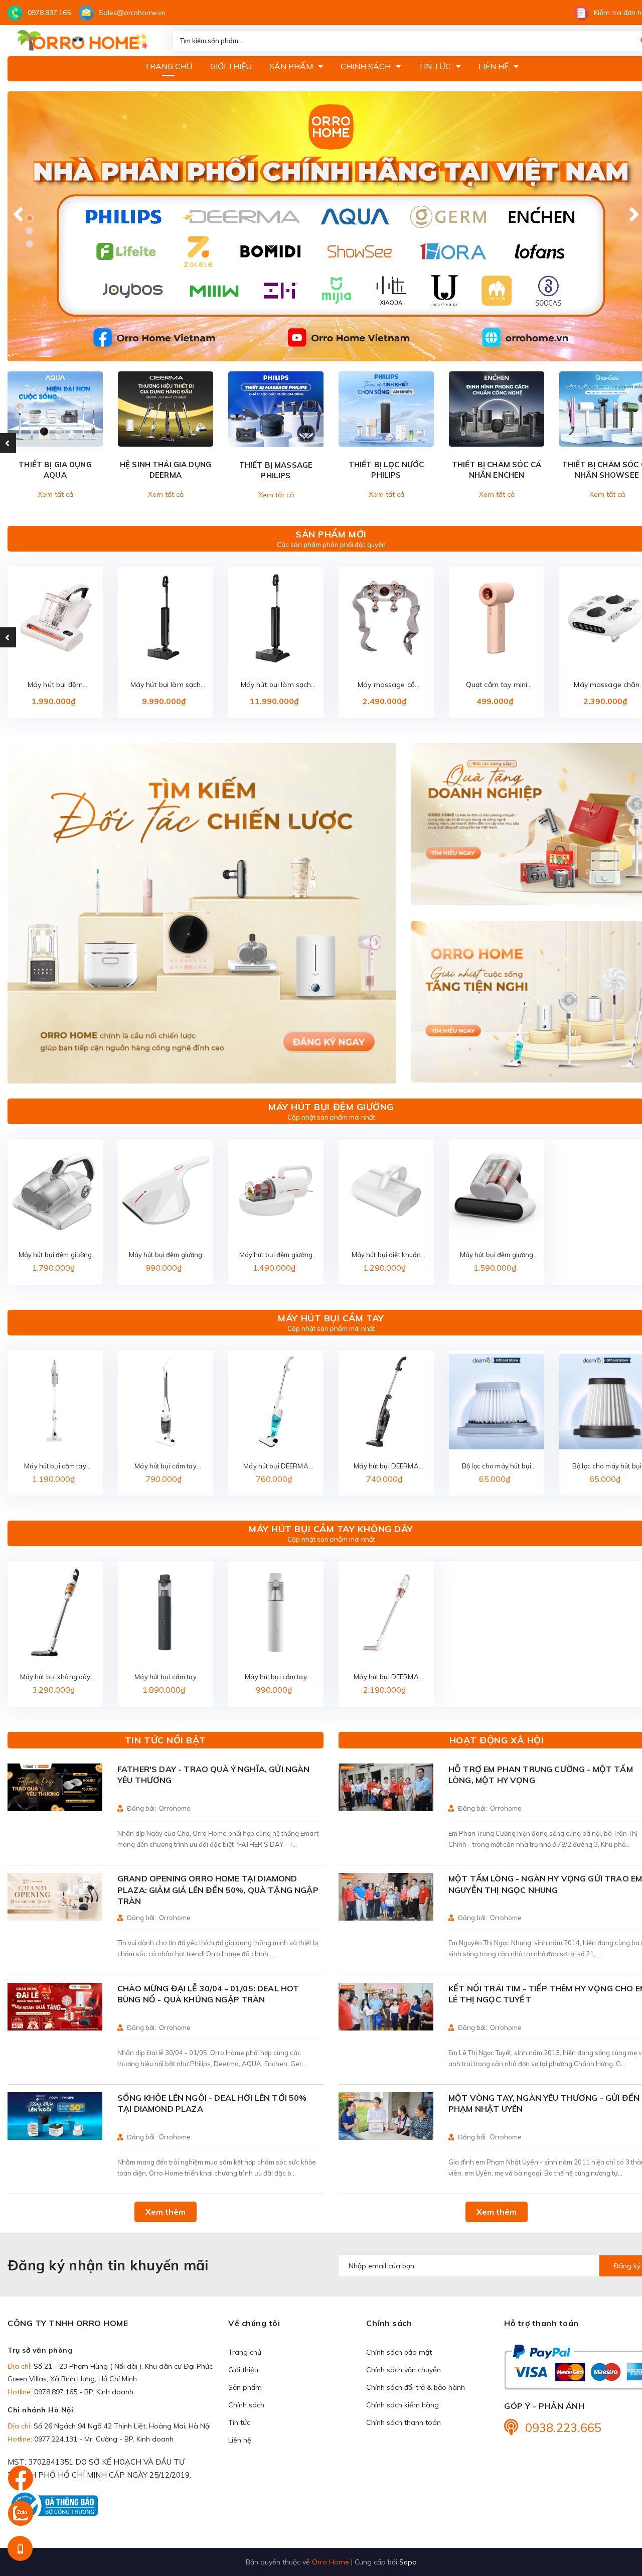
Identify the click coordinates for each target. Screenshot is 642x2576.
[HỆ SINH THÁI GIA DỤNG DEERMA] (166, 409)
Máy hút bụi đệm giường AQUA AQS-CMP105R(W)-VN (55, 1255)
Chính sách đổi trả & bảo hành (416, 2387)
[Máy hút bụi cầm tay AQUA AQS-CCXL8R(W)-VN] (55, 1402)
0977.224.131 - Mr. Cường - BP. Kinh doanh (104, 2439)
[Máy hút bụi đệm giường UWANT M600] (55, 618)
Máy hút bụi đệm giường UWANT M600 (55, 685)
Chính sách (246, 2405)
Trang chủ (245, 2352)
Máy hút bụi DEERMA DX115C (386, 1467)
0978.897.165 (49, 13)
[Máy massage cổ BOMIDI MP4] (386, 618)
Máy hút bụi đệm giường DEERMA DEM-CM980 (497, 1255)
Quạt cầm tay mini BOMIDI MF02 (497, 685)
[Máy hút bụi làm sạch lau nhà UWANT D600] (166, 618)
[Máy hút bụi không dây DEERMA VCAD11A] (55, 1612)
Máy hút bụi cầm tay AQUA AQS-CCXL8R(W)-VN (55, 1467)
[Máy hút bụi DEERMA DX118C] (276, 1402)
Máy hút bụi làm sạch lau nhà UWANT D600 (166, 685)
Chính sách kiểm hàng (403, 2405)
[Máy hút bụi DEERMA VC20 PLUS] (386, 1612)
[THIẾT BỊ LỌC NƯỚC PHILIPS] (386, 409)
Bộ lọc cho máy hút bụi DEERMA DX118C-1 (497, 1467)
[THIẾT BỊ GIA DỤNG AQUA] (55, 409)
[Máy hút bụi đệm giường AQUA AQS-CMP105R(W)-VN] (55, 1190)
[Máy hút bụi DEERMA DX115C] (386, 1402)
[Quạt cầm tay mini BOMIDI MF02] (497, 618)
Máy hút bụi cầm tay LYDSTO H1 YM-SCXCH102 (276, 1677)
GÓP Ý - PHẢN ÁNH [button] (544, 2406)
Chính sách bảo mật (399, 2352)
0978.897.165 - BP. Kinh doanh (84, 2392)
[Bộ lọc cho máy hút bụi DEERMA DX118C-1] (497, 1402)
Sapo (408, 2562)
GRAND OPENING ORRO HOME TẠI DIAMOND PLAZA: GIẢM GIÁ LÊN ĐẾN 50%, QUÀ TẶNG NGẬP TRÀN (218, 1890)
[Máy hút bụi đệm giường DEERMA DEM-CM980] (497, 1190)
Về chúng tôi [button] (254, 2323)
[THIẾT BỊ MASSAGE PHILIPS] (276, 409)
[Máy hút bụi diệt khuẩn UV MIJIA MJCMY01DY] (386, 1190)
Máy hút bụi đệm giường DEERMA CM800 (166, 1255)
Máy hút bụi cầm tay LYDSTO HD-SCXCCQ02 (165, 1677)
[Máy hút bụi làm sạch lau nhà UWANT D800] (276, 618)
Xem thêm (166, 2212)
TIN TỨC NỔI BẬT (166, 1740)
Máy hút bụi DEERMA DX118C (276, 1467)
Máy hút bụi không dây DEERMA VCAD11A (55, 1677)
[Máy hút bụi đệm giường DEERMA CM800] (166, 1190)
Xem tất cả (55, 494)
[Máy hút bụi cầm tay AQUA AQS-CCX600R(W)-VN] (166, 1402)
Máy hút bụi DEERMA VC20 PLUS (386, 1677)
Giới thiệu (243, 2370)
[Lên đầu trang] (614, 2511)
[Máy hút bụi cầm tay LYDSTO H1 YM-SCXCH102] (276, 1612)
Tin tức (239, 2422)
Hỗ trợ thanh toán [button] (541, 2323)
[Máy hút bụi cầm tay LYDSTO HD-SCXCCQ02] (166, 1612)
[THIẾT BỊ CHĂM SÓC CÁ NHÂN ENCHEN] (497, 409)
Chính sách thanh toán (404, 2422)
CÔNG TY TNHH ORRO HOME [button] (68, 2323)
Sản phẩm (245, 2387)
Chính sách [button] (389, 2323)
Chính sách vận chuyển (404, 2370)
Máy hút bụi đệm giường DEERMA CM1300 (276, 1255)
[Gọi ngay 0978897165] (20, 2548)
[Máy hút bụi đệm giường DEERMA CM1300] (276, 1190)
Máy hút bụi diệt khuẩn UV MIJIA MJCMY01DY (386, 1255)
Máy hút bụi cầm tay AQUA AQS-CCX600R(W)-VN (165, 1467)
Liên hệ (240, 2440)
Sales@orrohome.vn (132, 13)
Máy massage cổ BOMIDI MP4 (386, 685)
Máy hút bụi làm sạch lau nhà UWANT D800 (276, 685)
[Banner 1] (202, 914)
